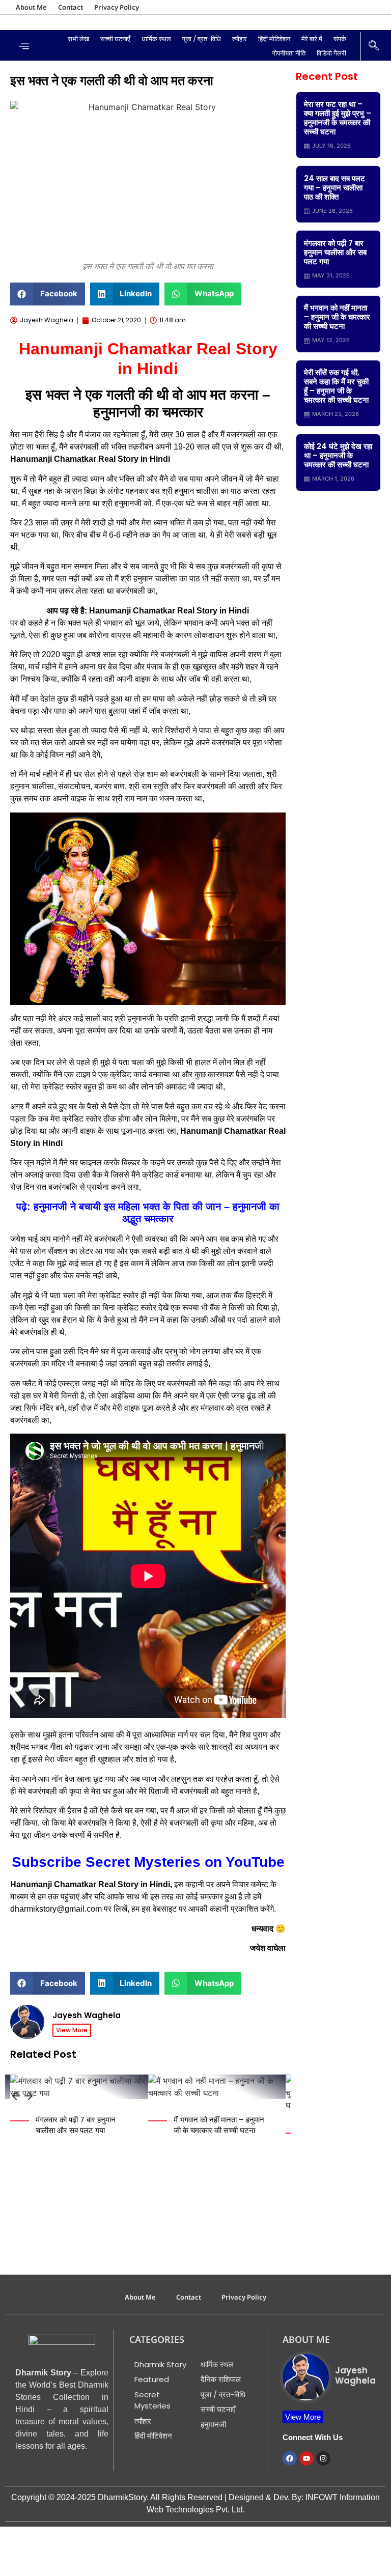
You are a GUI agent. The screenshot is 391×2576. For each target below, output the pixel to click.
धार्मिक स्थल (156, 39)
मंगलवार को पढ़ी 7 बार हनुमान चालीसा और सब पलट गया (76, 2125)
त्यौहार (240, 39)
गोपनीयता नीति (289, 53)
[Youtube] (306, 2458)
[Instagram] (323, 2458)
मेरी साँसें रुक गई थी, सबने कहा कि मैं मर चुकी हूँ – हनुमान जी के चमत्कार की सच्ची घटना (336, 386)
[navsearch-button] (374, 46)
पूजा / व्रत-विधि (202, 39)
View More (72, 2030)
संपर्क (340, 39)
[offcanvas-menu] (24, 47)
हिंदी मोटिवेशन (274, 39)
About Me (31, 7)
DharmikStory (122, 2497)
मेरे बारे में (312, 39)
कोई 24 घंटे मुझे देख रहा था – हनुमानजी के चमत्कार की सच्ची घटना (338, 455)
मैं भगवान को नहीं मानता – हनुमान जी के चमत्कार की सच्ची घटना (219, 2125)
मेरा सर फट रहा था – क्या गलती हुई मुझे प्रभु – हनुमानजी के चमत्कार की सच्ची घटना (338, 118)
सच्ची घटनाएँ (115, 39)
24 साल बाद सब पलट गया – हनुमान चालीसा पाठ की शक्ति (334, 188)
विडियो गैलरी (331, 53)
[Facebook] (290, 2458)
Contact (71, 7)
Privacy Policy (117, 7)
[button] (48, 294)
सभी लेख (78, 39)
